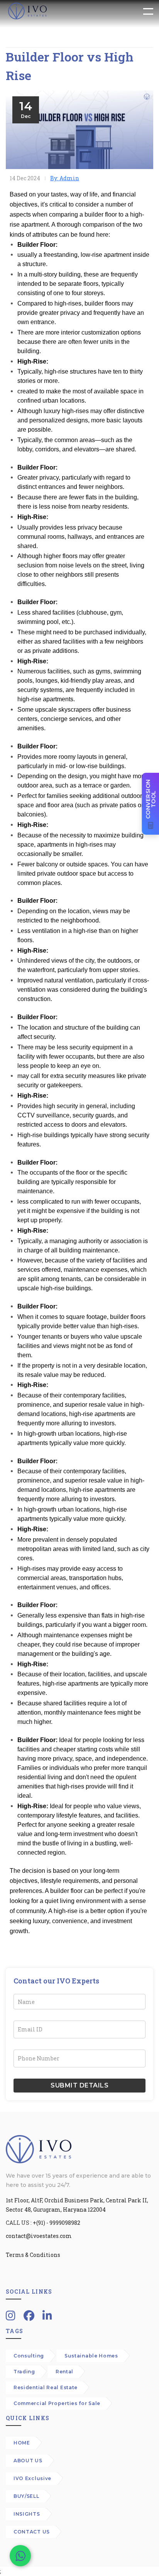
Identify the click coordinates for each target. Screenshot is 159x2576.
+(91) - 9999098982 (57, 2223)
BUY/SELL (26, 2496)
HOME (22, 2443)
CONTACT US (32, 2532)
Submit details (79, 2085)
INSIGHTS (27, 2514)
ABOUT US (28, 2461)
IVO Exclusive (32, 2478)
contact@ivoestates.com (39, 2236)
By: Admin (65, 178)
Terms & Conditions (33, 2255)
